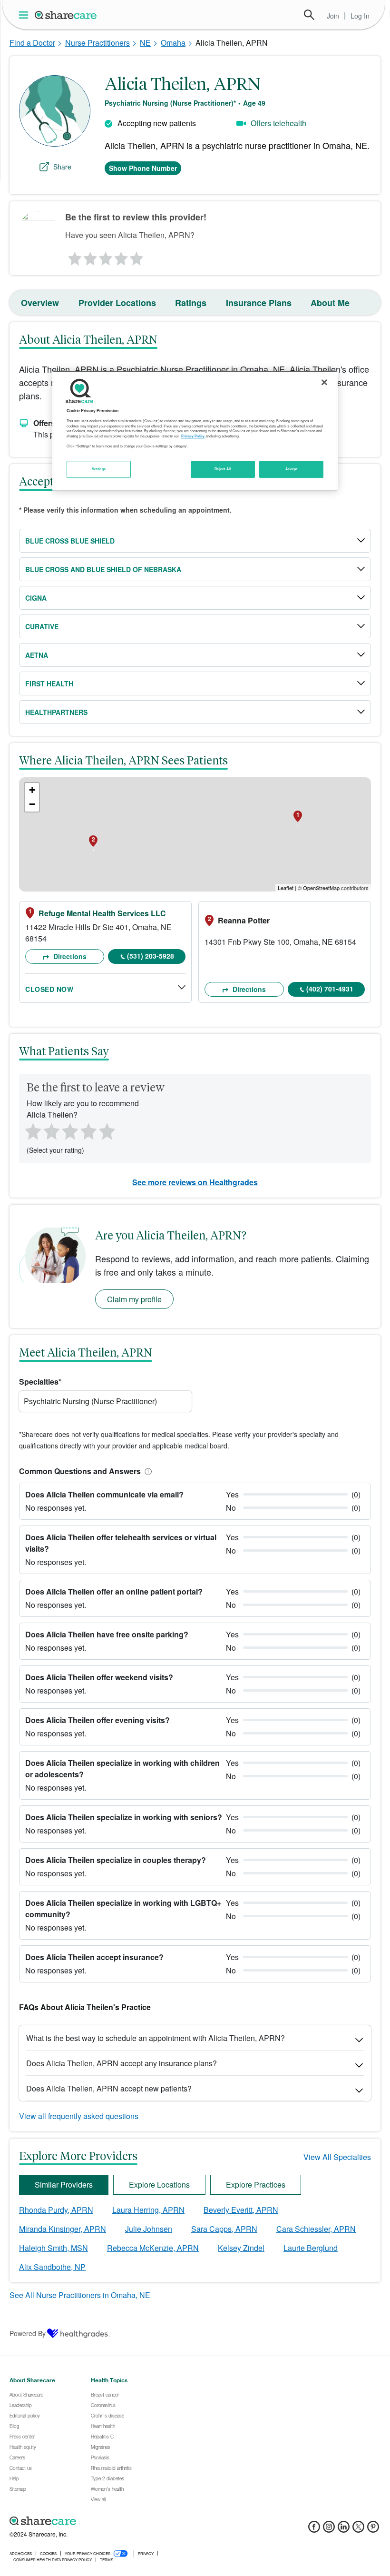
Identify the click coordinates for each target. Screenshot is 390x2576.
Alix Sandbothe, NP (52, 2267)
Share (62, 167)
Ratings (191, 303)
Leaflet (286, 888)
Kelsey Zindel (241, 2248)
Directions (69, 956)
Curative (42, 626)
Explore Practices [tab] (256, 2185)
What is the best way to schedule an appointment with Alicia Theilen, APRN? (156, 2038)
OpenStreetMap (321, 888)
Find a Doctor (32, 43)
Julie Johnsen (149, 2229)
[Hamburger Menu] (25, 15)
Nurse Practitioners (97, 43)
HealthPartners (56, 712)
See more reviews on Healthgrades (195, 1182)
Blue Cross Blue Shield (70, 541)
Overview (40, 303)
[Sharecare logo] (114, 2521)
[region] (195, 431)
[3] (105, 256)
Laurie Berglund (311, 2248)
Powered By (28, 2333)
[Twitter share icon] (358, 2530)
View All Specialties (337, 2157)
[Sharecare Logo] (66, 15)
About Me (330, 303)
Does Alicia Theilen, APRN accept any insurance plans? (122, 2063)
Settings (99, 469)
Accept (291, 469)
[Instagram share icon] (329, 2530)
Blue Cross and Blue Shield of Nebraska (103, 569)
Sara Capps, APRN (224, 2229)
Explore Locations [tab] (159, 2185)
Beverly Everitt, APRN (241, 2210)
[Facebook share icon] (314, 2530)
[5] (137, 256)
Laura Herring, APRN (148, 2210)
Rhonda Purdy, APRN (56, 2210)
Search (309, 15)
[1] (73, 256)
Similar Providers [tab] (64, 2185)
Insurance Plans (259, 303)
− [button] (32, 804)
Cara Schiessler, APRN (316, 2229)
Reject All (223, 469)
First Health (49, 684)
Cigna (36, 598)
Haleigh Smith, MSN (54, 2248)
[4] (121, 256)
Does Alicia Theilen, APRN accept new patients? (109, 2088)
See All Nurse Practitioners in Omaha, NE (80, 2295)
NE (145, 43)
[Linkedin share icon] (344, 2530)
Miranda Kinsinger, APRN (63, 2229)
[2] (89, 256)
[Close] (324, 382)
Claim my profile (134, 1299)
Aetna (37, 655)
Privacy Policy (193, 436)
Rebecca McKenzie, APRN (153, 2248)
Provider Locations (117, 303)
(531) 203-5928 (151, 956)
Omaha (173, 43)
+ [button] (32, 790)
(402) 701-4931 (330, 989)
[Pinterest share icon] (373, 2530)
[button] (146, 1471)
